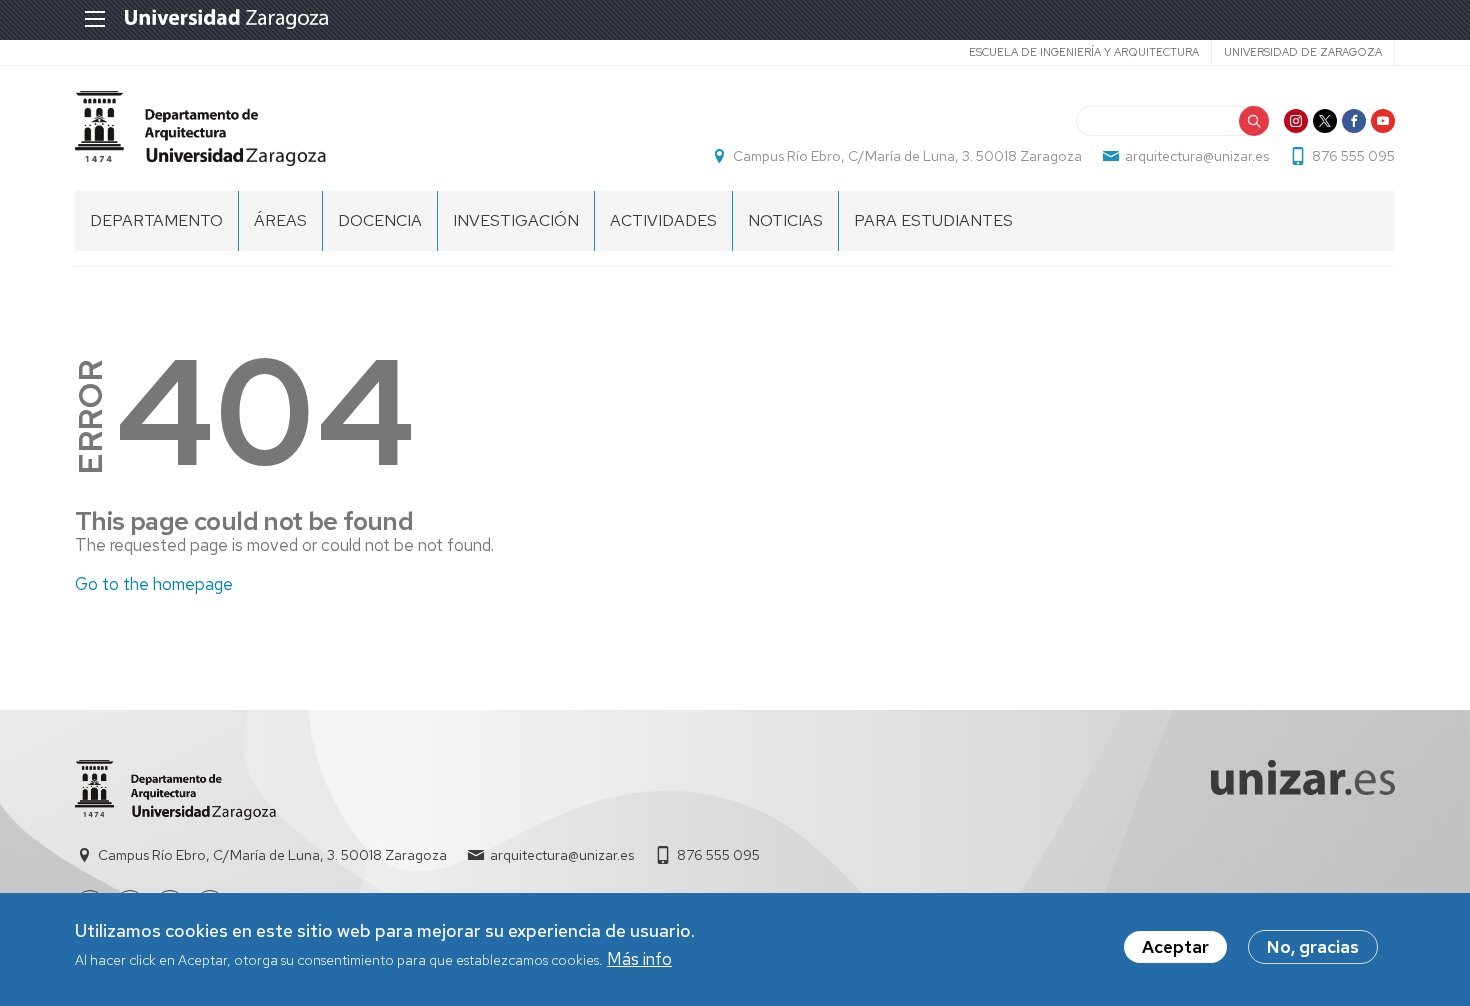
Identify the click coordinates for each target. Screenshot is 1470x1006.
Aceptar (1175, 947)
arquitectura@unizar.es (1197, 156)
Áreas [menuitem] (280, 220)
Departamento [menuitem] (156, 220)
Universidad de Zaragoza (1303, 52)
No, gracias (1313, 947)
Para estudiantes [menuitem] (933, 220)
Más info (639, 960)
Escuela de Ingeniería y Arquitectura (1084, 52)
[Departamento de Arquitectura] (200, 128)
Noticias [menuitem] (785, 220)
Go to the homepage (154, 584)
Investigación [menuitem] (516, 220)
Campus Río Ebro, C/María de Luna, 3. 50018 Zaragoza (907, 156)
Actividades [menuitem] (663, 220)
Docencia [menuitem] (380, 220)
